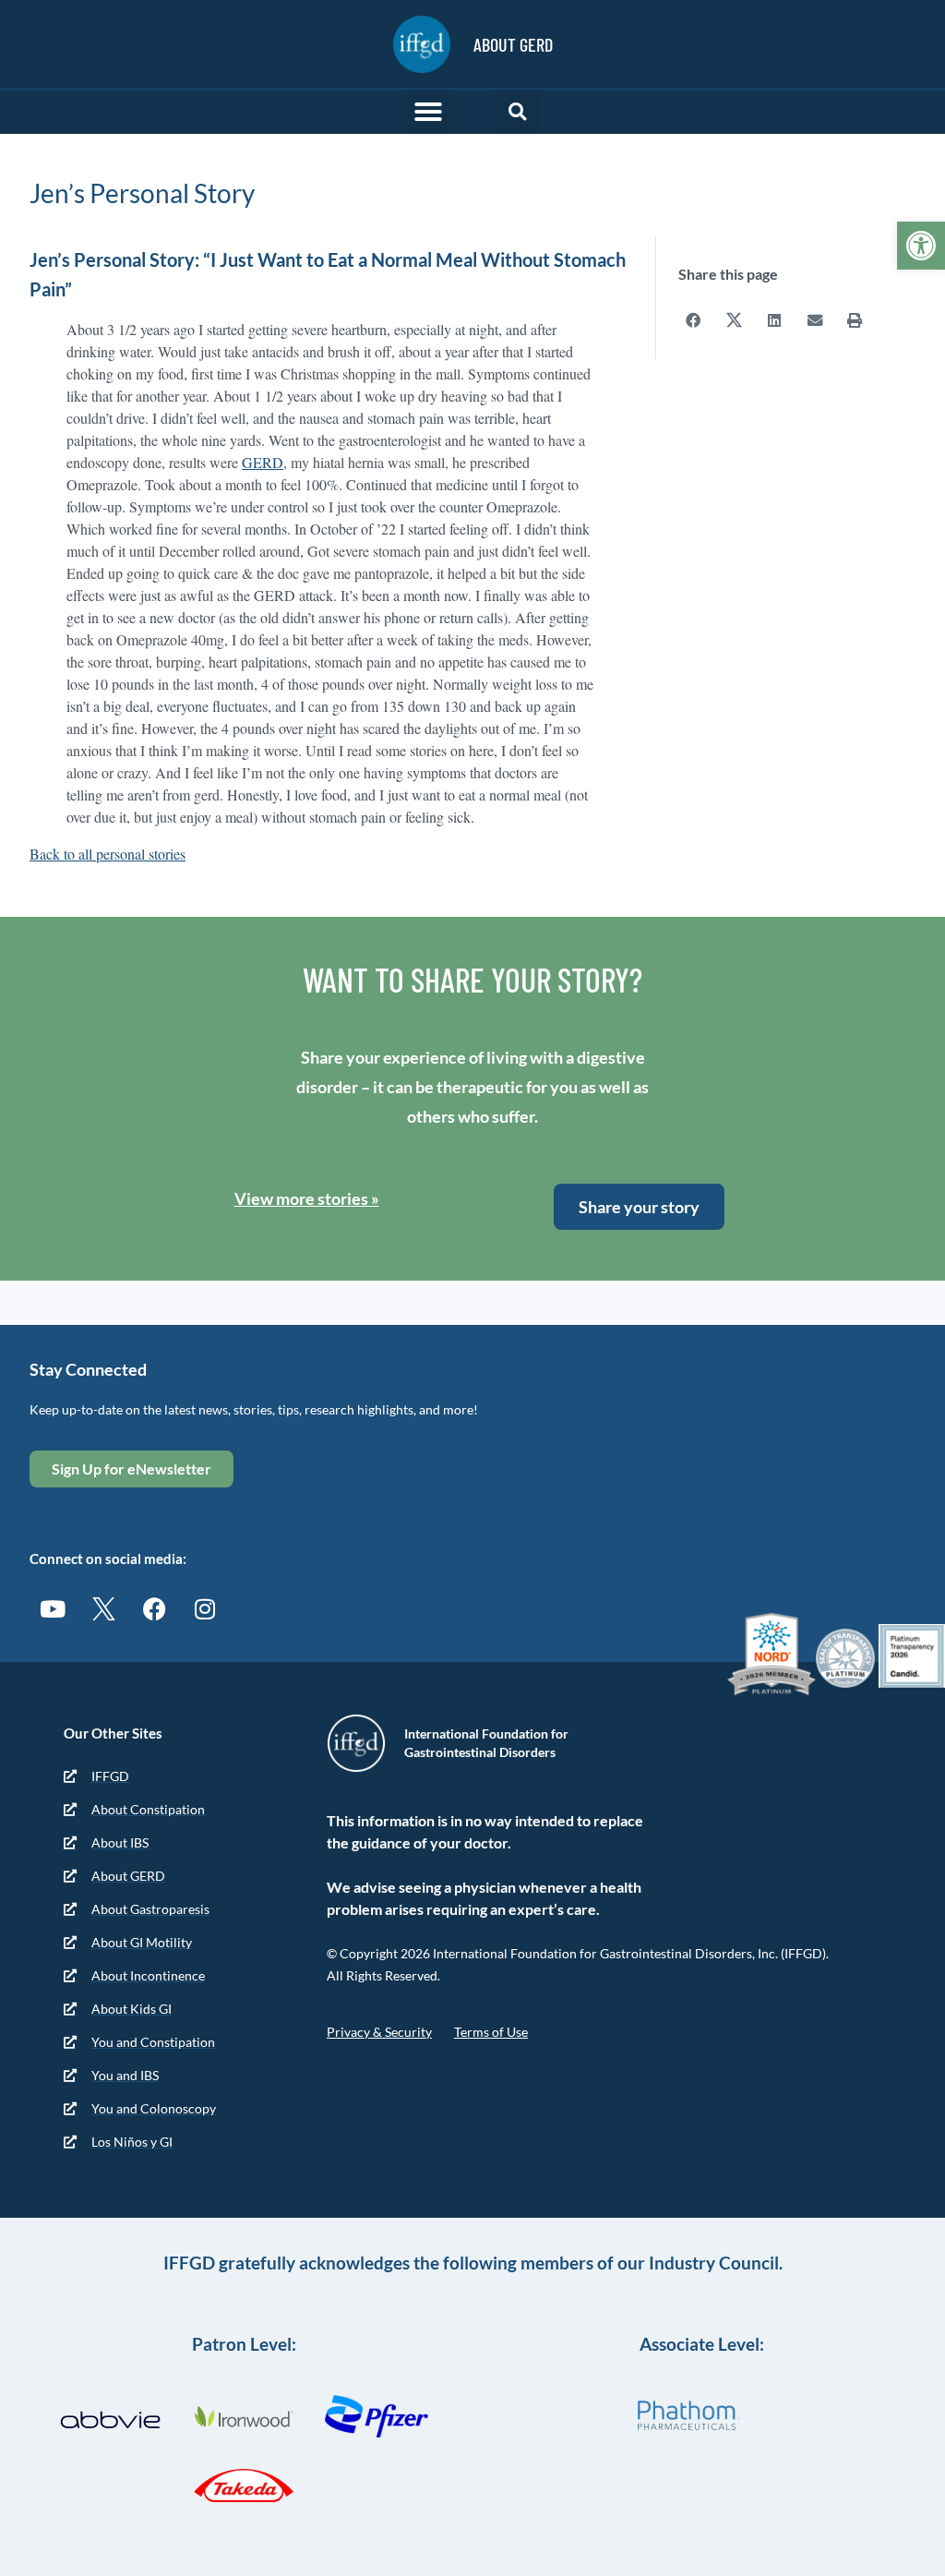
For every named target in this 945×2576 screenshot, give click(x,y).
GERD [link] (263, 462)
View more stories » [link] (307, 1198)
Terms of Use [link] (491, 2032)
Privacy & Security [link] (379, 2032)
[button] (428, 112)
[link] (921, 246)
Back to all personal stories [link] (108, 854)
